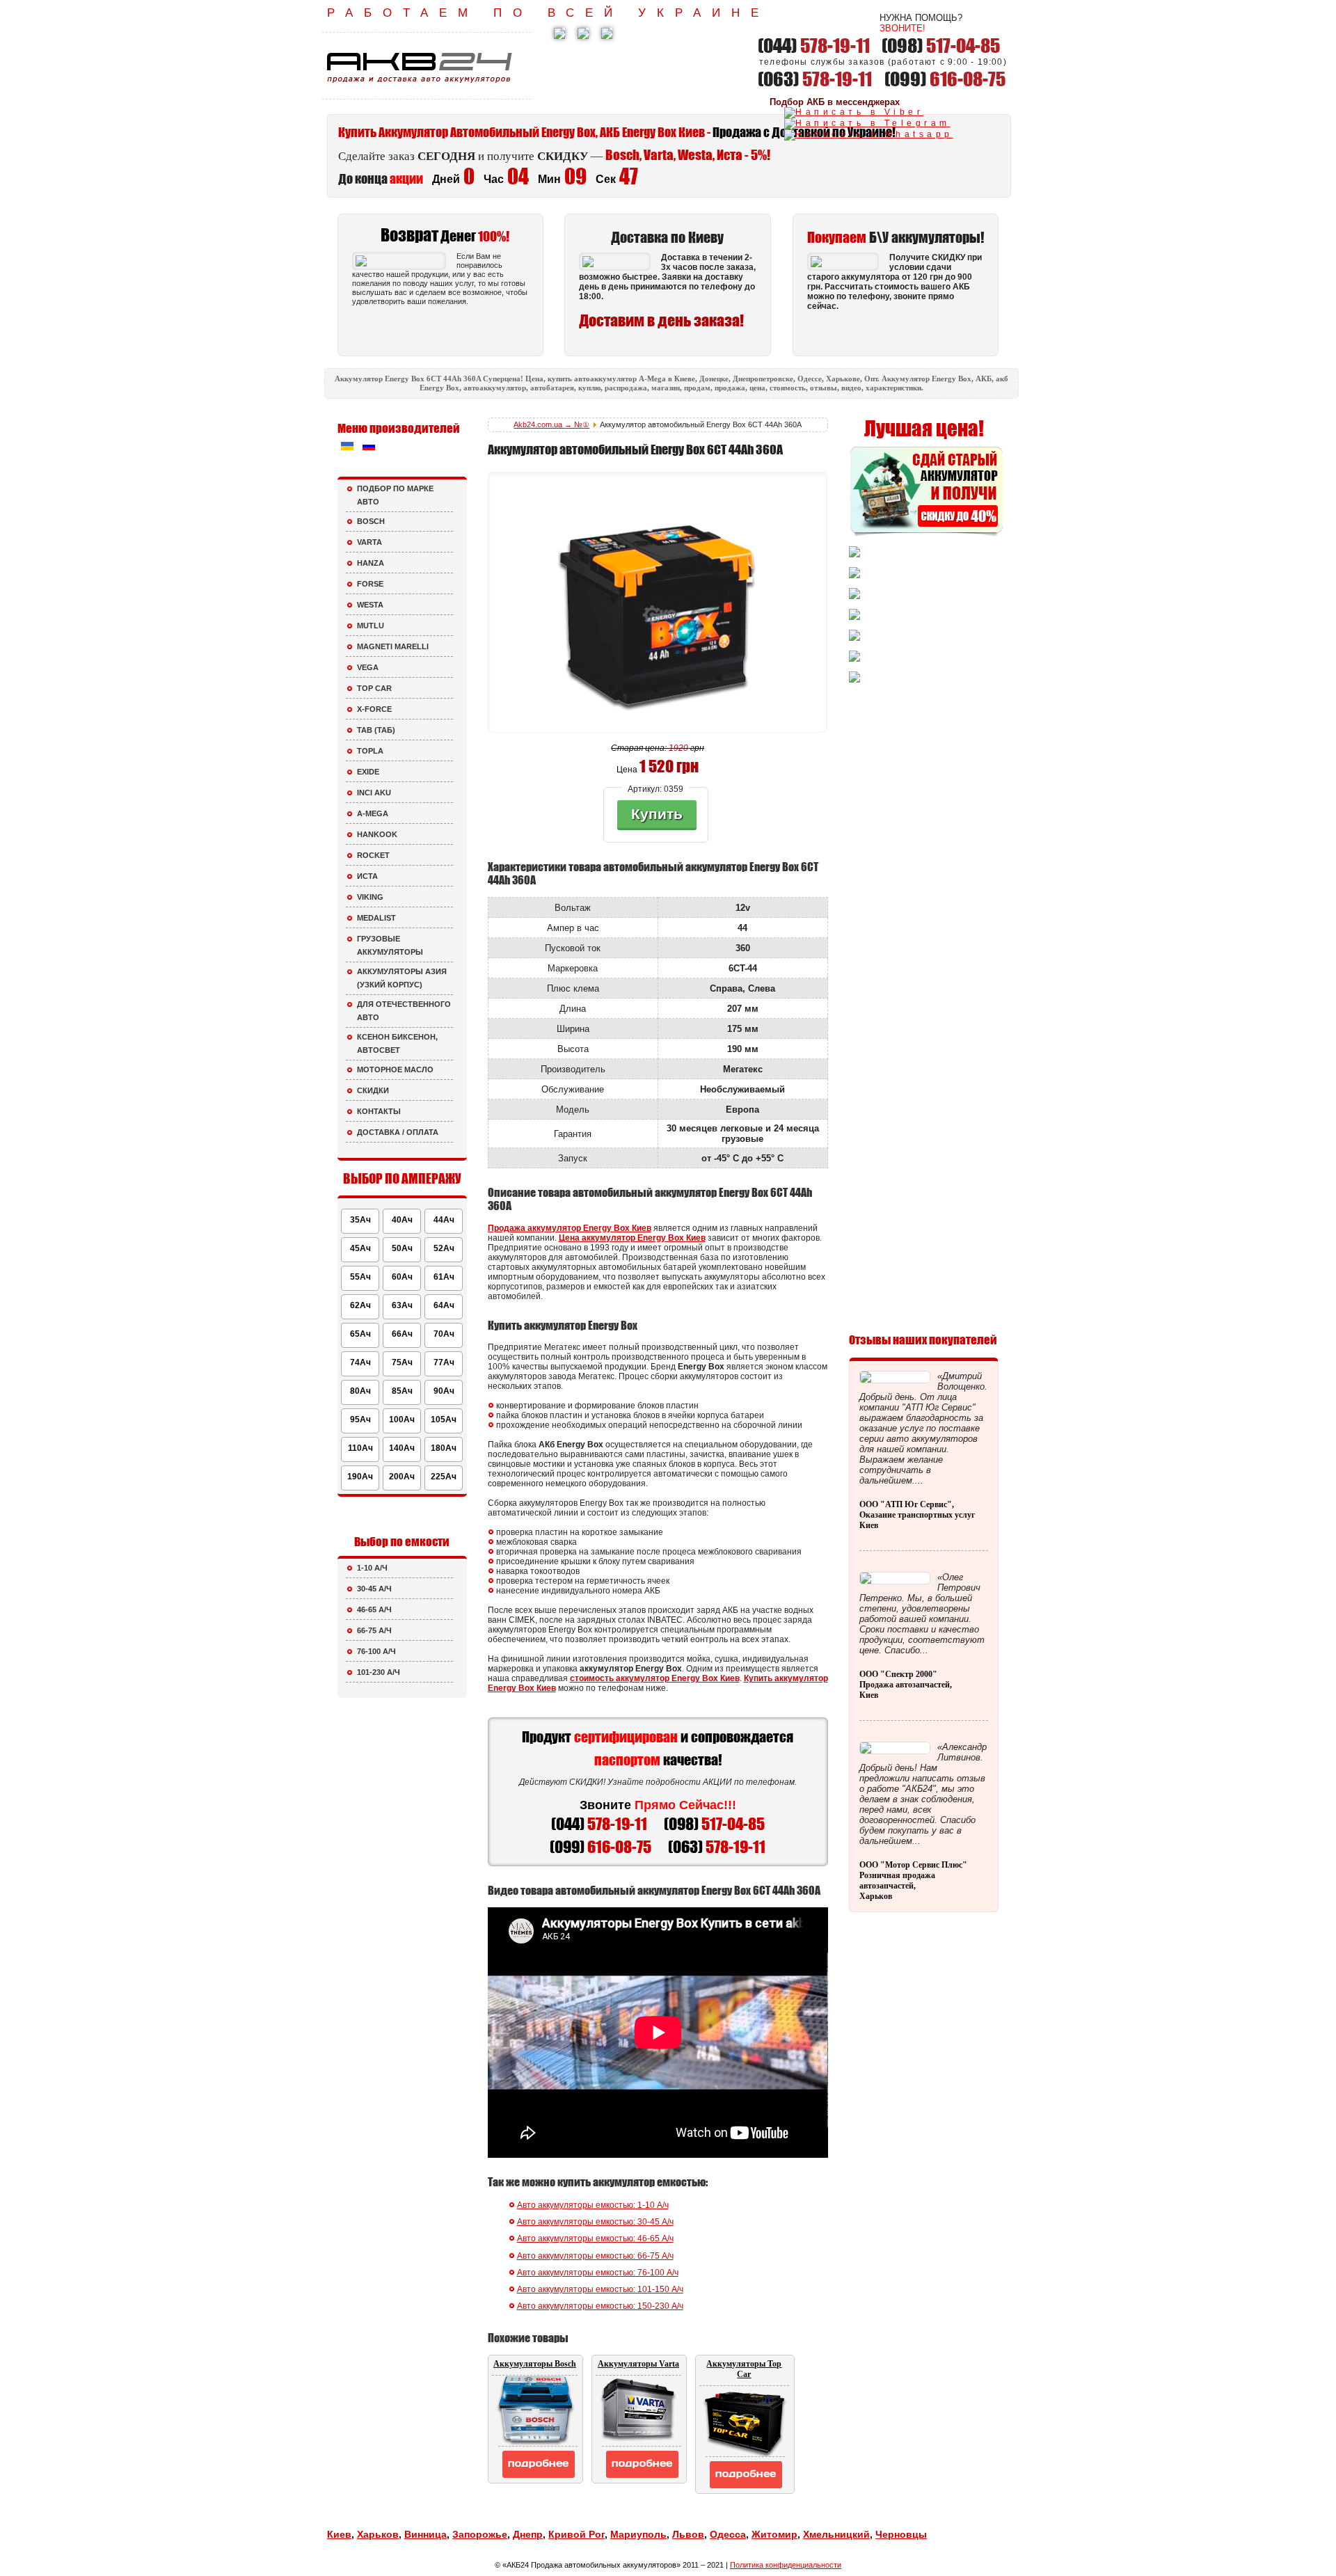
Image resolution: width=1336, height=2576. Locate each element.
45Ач (360, 1248)
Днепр (528, 2534)
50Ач (402, 1248)
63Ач (402, 1305)
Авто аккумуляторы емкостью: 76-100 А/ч (598, 2273)
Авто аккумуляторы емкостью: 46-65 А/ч (595, 2239)
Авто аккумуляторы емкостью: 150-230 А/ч (600, 2306)
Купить (657, 814)
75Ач (402, 1362)
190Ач (360, 1477)
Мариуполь (638, 2534)
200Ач (402, 1477)
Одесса (728, 2534)
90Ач (444, 1391)
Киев (339, 2534)
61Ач (444, 1277)
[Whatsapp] (869, 134)
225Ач (444, 1477)
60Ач (402, 1277)
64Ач (444, 1305)
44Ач (444, 1220)
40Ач (402, 1220)
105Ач (444, 1420)
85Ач (402, 1391)
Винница (426, 2534)
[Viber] (854, 112)
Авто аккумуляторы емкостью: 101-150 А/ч (600, 2289)
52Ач (444, 1248)
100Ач (402, 1420)
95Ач (360, 1420)
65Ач (360, 1334)
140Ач (402, 1448)
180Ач (444, 1448)
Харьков (378, 2534)
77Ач (444, 1362)
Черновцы (901, 2534)
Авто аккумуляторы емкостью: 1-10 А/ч (593, 2205)
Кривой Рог (576, 2534)
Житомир (774, 2534)
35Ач (360, 1220)
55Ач (360, 1277)
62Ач (360, 1305)
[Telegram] (867, 123)
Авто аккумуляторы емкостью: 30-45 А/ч (595, 2222)
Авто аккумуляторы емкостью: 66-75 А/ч (595, 2256)
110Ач (360, 1448)
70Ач (444, 1334)
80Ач (360, 1391)
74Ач (360, 1362)
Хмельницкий (836, 2534)
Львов (688, 2534)
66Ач (402, 1334)
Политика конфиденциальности (786, 2565)
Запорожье (480, 2534)
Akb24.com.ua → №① (551, 424)
